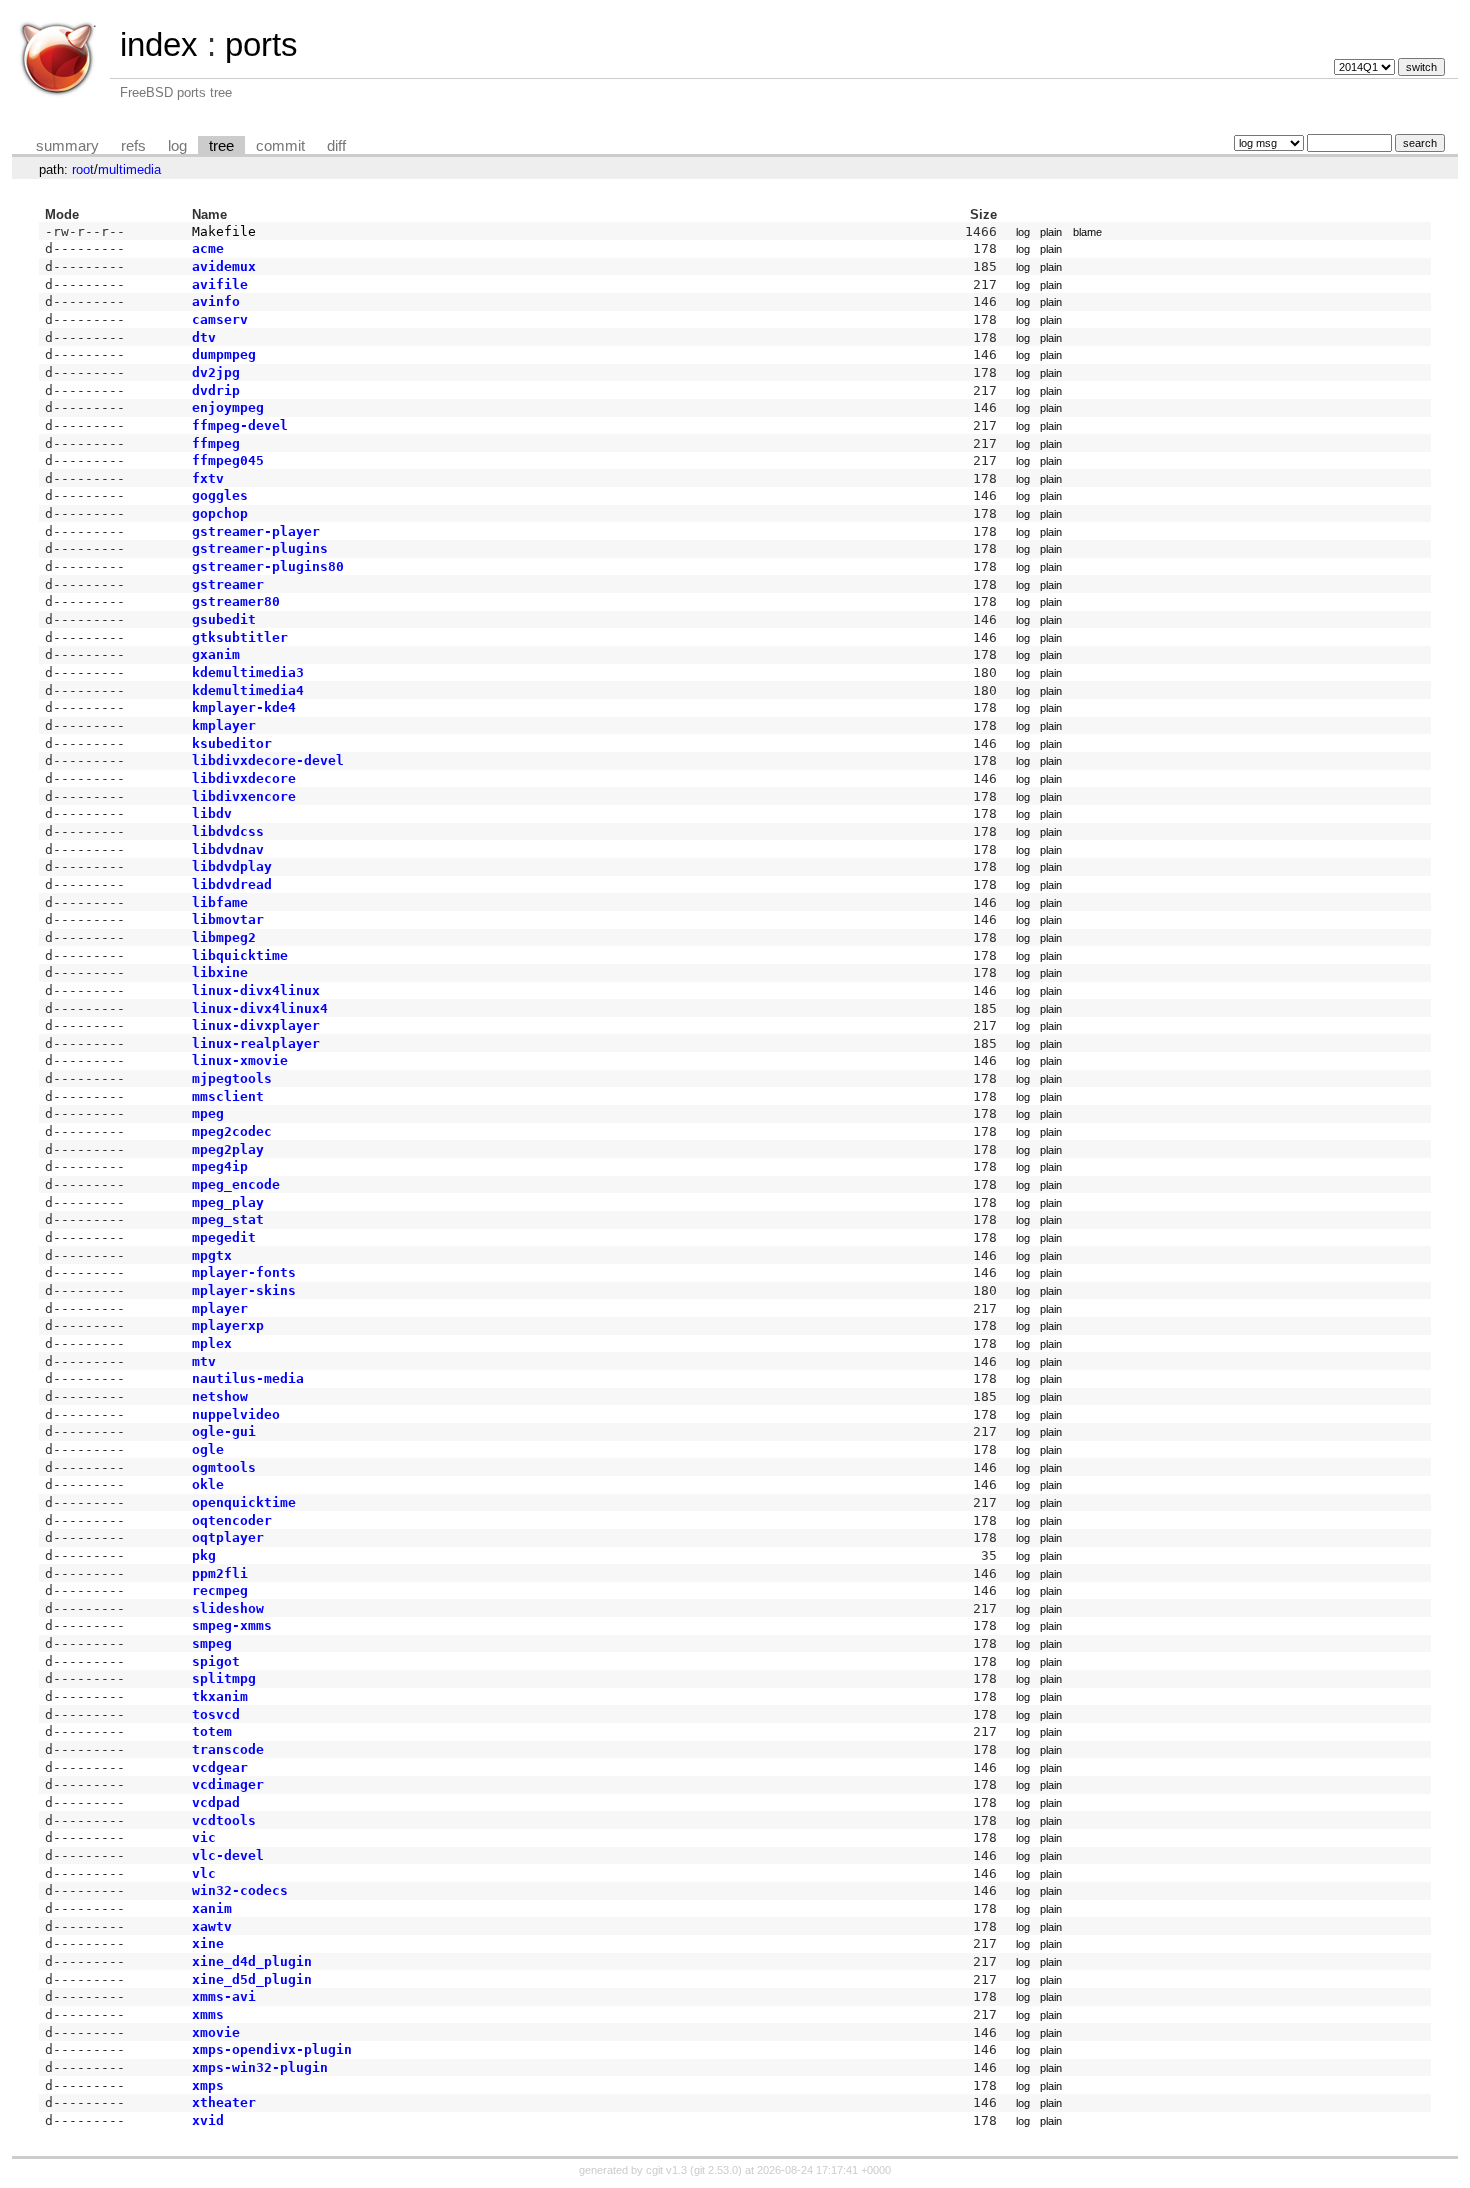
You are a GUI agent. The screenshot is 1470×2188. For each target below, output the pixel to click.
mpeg (208, 1113)
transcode (228, 1749)
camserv (220, 319)
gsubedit (224, 619)
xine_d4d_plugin (252, 1961)
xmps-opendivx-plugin (272, 2049)
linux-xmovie (240, 1060)
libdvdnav (228, 849)
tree (221, 146)
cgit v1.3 (666, 2170)
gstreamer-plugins (260, 548)
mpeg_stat (228, 1219)
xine (208, 1943)
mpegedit (224, 1237)
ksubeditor (232, 743)
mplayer (220, 1308)
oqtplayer (228, 1537)
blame (1087, 232)
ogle (208, 1449)
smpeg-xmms (232, 1625)
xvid (208, 2120)
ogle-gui (224, 1431)
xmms (208, 2014)
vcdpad (216, 1802)
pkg (204, 1555)
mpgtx (212, 1255)
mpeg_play (228, 1202)
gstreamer (228, 584)
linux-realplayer (256, 1043)
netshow (220, 1396)
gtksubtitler (240, 637)
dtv (204, 337)
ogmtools (224, 1467)
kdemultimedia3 (248, 672)
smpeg (212, 1643)
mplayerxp (228, 1325)
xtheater (224, 2102)
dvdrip (216, 390)
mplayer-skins (244, 1290)
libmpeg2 (224, 937)
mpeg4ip (220, 1166)
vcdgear (220, 1767)
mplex (212, 1343)
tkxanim (220, 1696)
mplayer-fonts (244, 1272)
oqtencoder (232, 1520)
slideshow (228, 1608)
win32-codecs (240, 1890)
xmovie (216, 2032)
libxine (220, 972)
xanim (212, 1908)
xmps (208, 2085)
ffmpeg (216, 443)
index (159, 44)
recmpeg (220, 1590)
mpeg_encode (236, 1184)
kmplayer (224, 725)
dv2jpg (216, 372)
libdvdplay (232, 866)
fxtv (208, 478)
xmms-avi (224, 1996)
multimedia (129, 169)
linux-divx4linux (256, 990)
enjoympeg (228, 407)
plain (1051, 232)
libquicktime (240, 955)
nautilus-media (248, 1378)
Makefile (224, 231)
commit (280, 146)
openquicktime (244, 1502)
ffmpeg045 (228, 460)
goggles (220, 495)
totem (212, 1731)
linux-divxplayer (256, 1025)
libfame (220, 902)
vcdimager (228, 1784)
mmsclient (228, 1096)
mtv (204, 1361)
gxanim (216, 654)
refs (133, 146)
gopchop (220, 513)
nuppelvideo (236, 1414)
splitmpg (224, 1678)
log (177, 146)
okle (208, 1484)
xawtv (212, 1926)
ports (261, 44)
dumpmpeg (224, 354)
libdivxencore (244, 796)
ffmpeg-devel (240, 425)
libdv (212, 813)
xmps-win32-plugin (260, 2067)
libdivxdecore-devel (268, 760)
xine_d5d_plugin (252, 1979)
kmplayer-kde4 (244, 707)
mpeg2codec (232, 1131)
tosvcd (216, 1714)
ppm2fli (220, 1573)
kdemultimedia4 (248, 690)
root (83, 169)
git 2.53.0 (716, 2170)
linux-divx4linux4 (260, 1008)
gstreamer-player (256, 531)
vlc (204, 1873)
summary (67, 146)
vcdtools (224, 1820)
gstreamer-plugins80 (268, 566)
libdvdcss (228, 831)
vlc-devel (228, 1855)
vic (204, 1837)
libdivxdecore (244, 778)
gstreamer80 (236, 601)
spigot (216, 1661)
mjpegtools (232, 1078)
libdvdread (232, 884)
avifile (220, 284)
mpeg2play (228, 1149)
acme (208, 248)
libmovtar (228, 919)
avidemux (224, 266)
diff (336, 146)
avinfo (216, 301)
